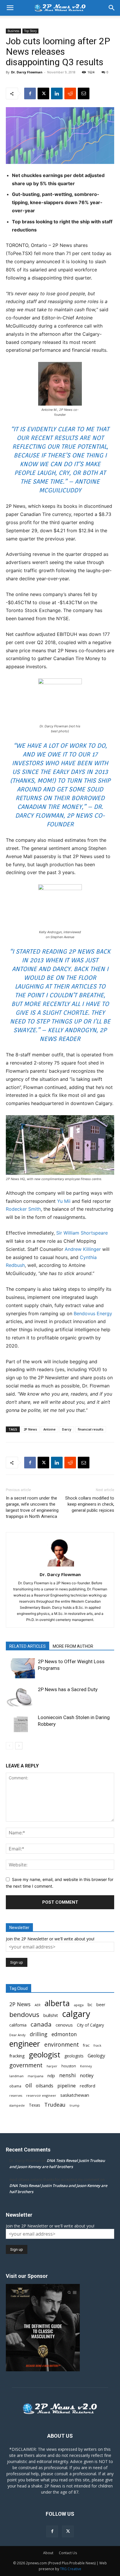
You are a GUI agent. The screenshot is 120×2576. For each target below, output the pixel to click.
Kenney (86, 2066)
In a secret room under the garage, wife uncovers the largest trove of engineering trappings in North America (32, 1507)
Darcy (67, 1429)
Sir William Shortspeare (82, 1233)
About (48, 2553)
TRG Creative (71, 2569)
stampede (17, 2105)
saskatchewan (75, 2095)
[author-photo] (60, 1566)
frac (86, 2045)
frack (97, 2045)
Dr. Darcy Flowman (27, 72)
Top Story (30, 31)
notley (87, 2076)
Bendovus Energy (93, 1313)
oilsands (45, 2086)
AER (38, 2005)
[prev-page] (9, 1746)
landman (16, 2076)
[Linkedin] (57, 93)
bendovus (24, 2014)
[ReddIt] (70, 93)
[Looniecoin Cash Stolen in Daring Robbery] (20, 1724)
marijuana (36, 2076)
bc (90, 2004)
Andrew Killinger (83, 1249)
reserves (16, 2096)
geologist (45, 2055)
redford (88, 2086)
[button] (10, 8)
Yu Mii (64, 1201)
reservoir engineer (41, 2095)
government (26, 2065)
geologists (74, 2056)
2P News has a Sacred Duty (68, 1689)
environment (62, 2045)
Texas (35, 2105)
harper (52, 2066)
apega (79, 2005)
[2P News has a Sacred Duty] (20, 1696)
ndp (51, 2076)
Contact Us (68, 2553)
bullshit (51, 2015)
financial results (91, 1429)
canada (41, 2024)
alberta (57, 2003)
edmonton (64, 2034)
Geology (96, 2056)
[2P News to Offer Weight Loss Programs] (20, 1668)
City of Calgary (90, 2025)
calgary (76, 2014)
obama (15, 2086)
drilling (39, 2034)
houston (69, 2066)
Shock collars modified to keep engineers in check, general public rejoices (90, 1504)
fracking (17, 2056)
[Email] (84, 93)
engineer (25, 2044)
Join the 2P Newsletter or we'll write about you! (50, 1939)
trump (75, 2105)
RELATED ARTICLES (28, 1646)
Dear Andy (17, 2035)
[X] (43, 93)
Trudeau (55, 2105)
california (18, 2025)
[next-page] (19, 1746)
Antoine (50, 1429)
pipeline (67, 2086)
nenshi (67, 2075)
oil (29, 2085)
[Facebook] (30, 93)
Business (13, 31)
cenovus (64, 2025)
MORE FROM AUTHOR (73, 1646)
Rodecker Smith (23, 1209)
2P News (30, 1429)
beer (101, 2004)
